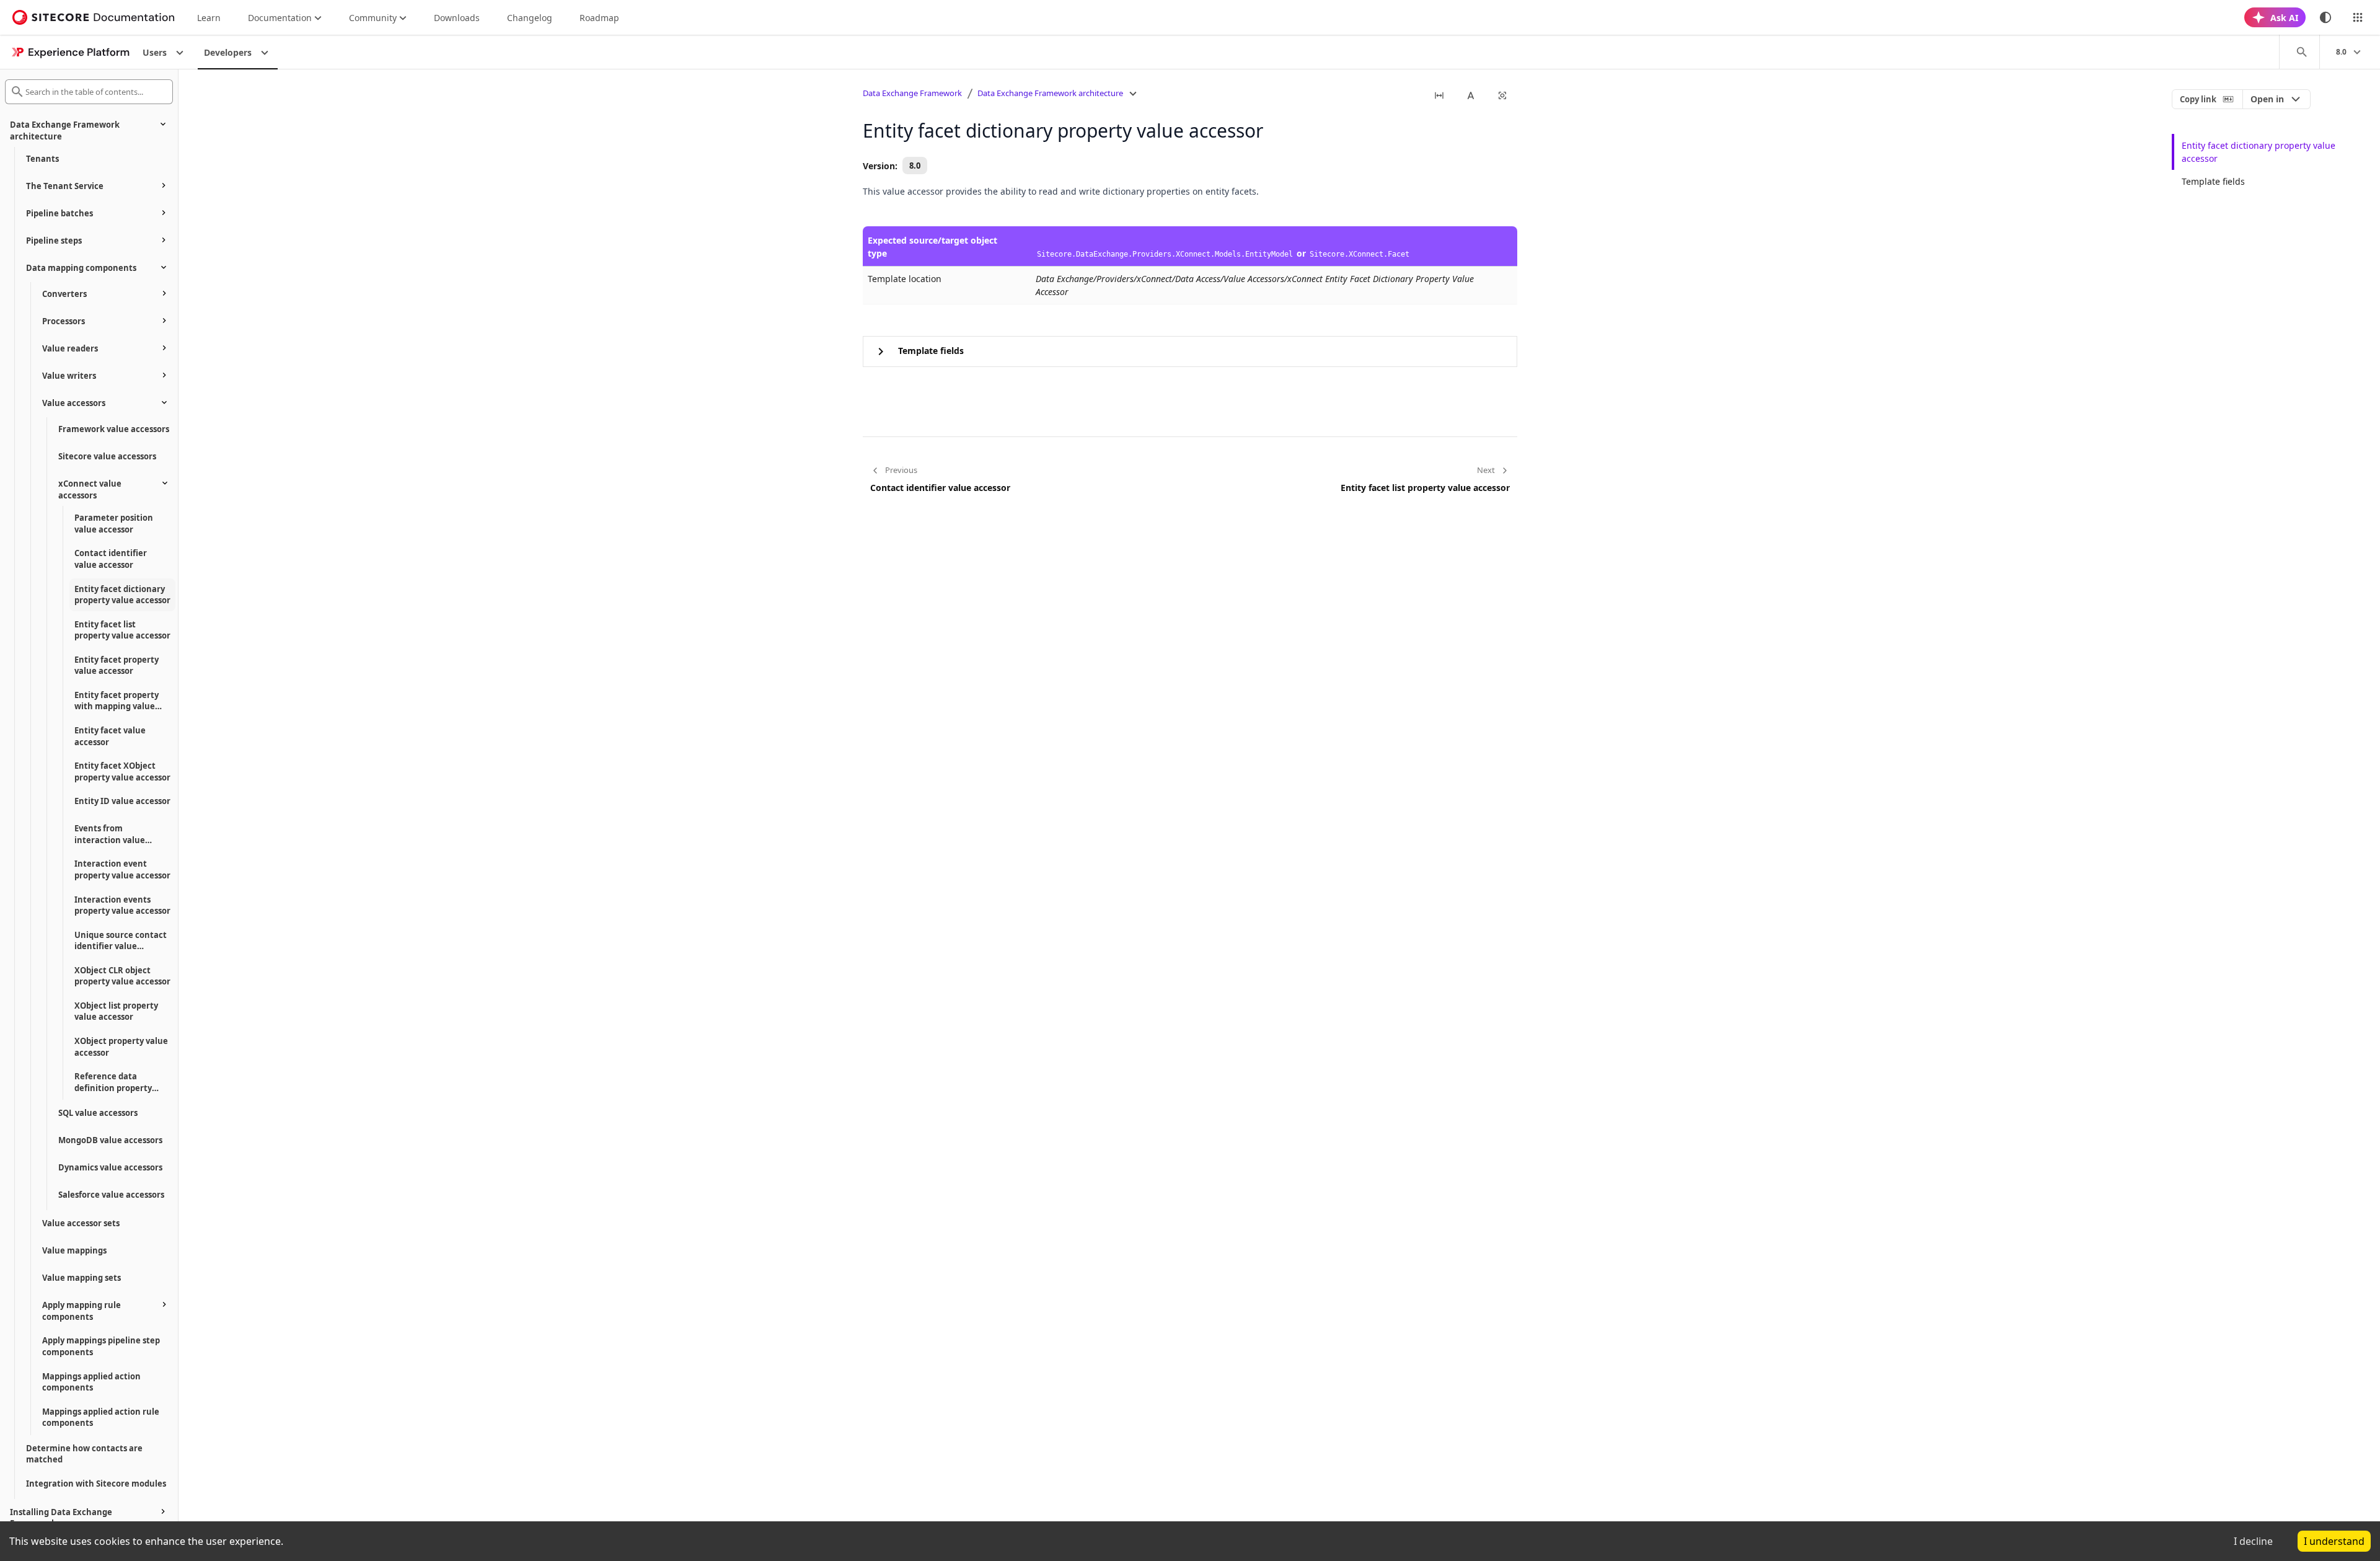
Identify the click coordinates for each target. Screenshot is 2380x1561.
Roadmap (599, 18)
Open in (2267, 99)
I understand (2334, 1541)
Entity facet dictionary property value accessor (2259, 152)
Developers (228, 52)
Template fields (2213, 181)
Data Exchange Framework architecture (1050, 93)
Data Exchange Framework (912, 93)
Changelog (530, 18)
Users (155, 52)
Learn (209, 18)
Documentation (280, 18)
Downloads (457, 18)
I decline (2253, 1541)
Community (373, 18)
